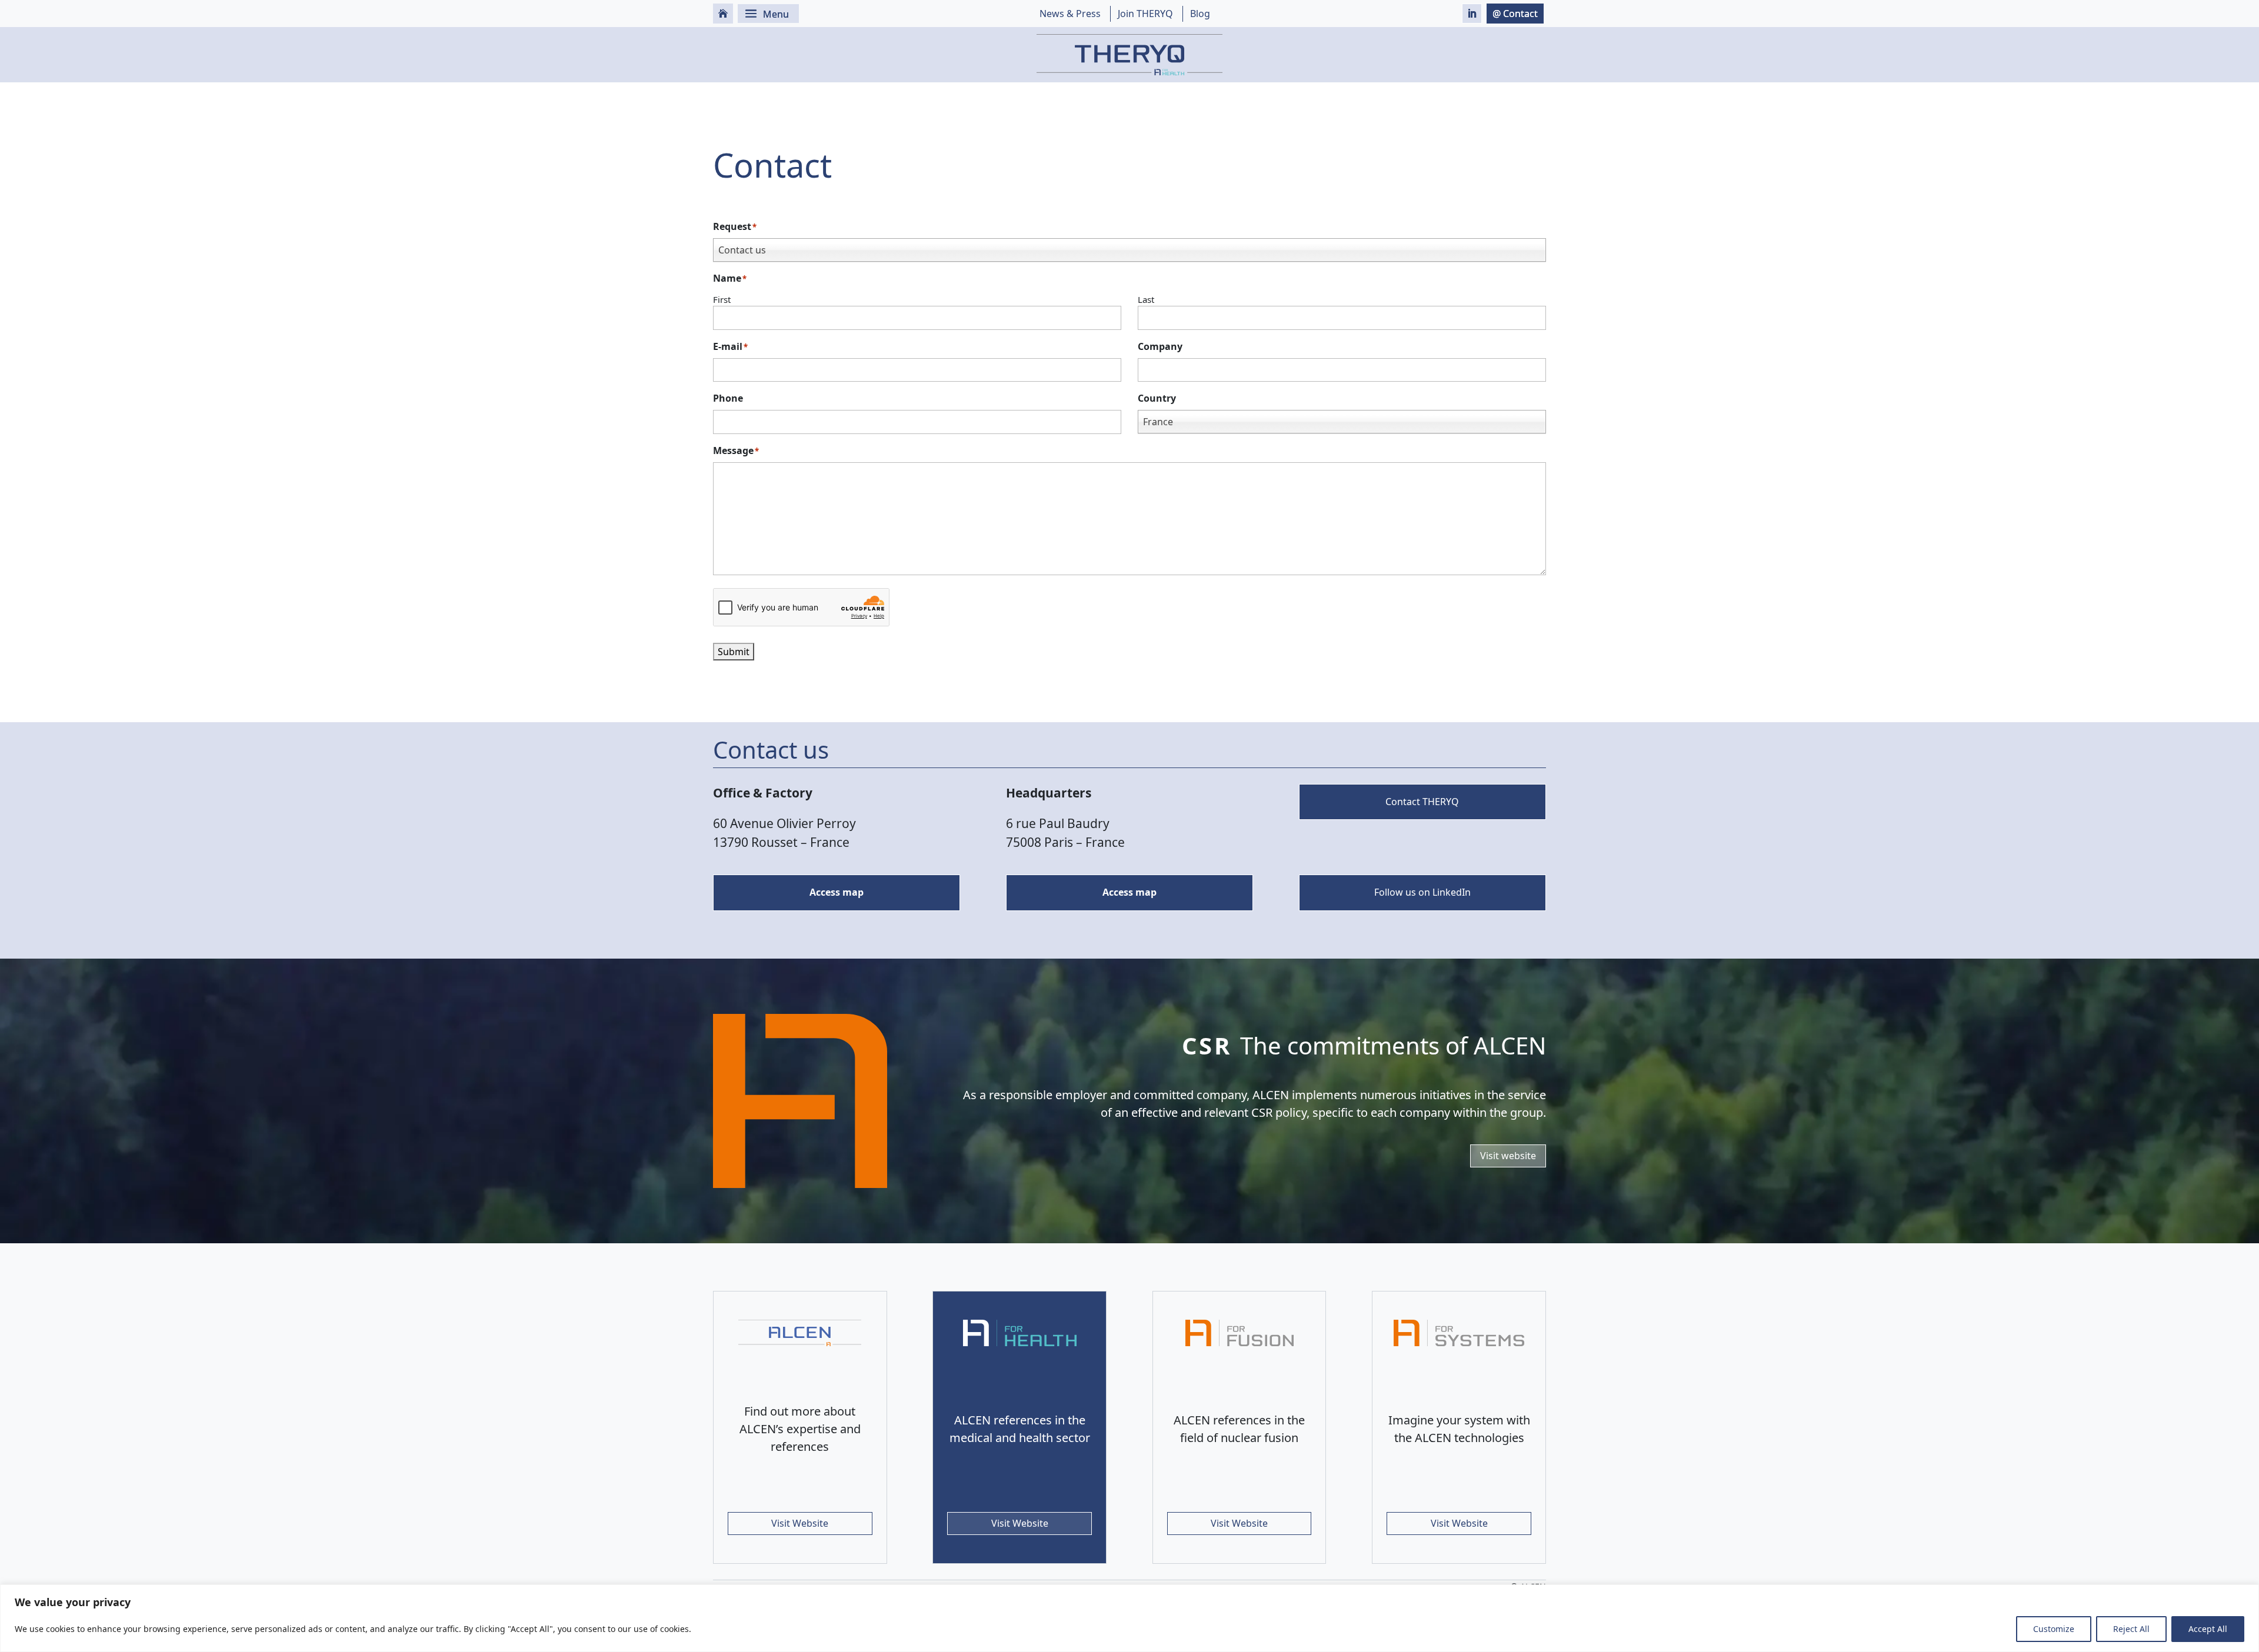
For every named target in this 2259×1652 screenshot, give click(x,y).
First (722, 299)
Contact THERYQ (1422, 802)
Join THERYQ (1145, 14)
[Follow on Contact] (1515, 14)
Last (1146, 299)
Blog (1200, 14)
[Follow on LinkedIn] (1472, 14)
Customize (2054, 1629)
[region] (1129, 1618)
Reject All (2131, 1629)
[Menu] (768, 14)
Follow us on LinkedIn (1422, 892)
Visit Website (800, 1523)
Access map (837, 892)
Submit (734, 652)
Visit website (1508, 1156)
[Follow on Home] (723, 14)
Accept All (2208, 1629)
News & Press (1070, 14)
